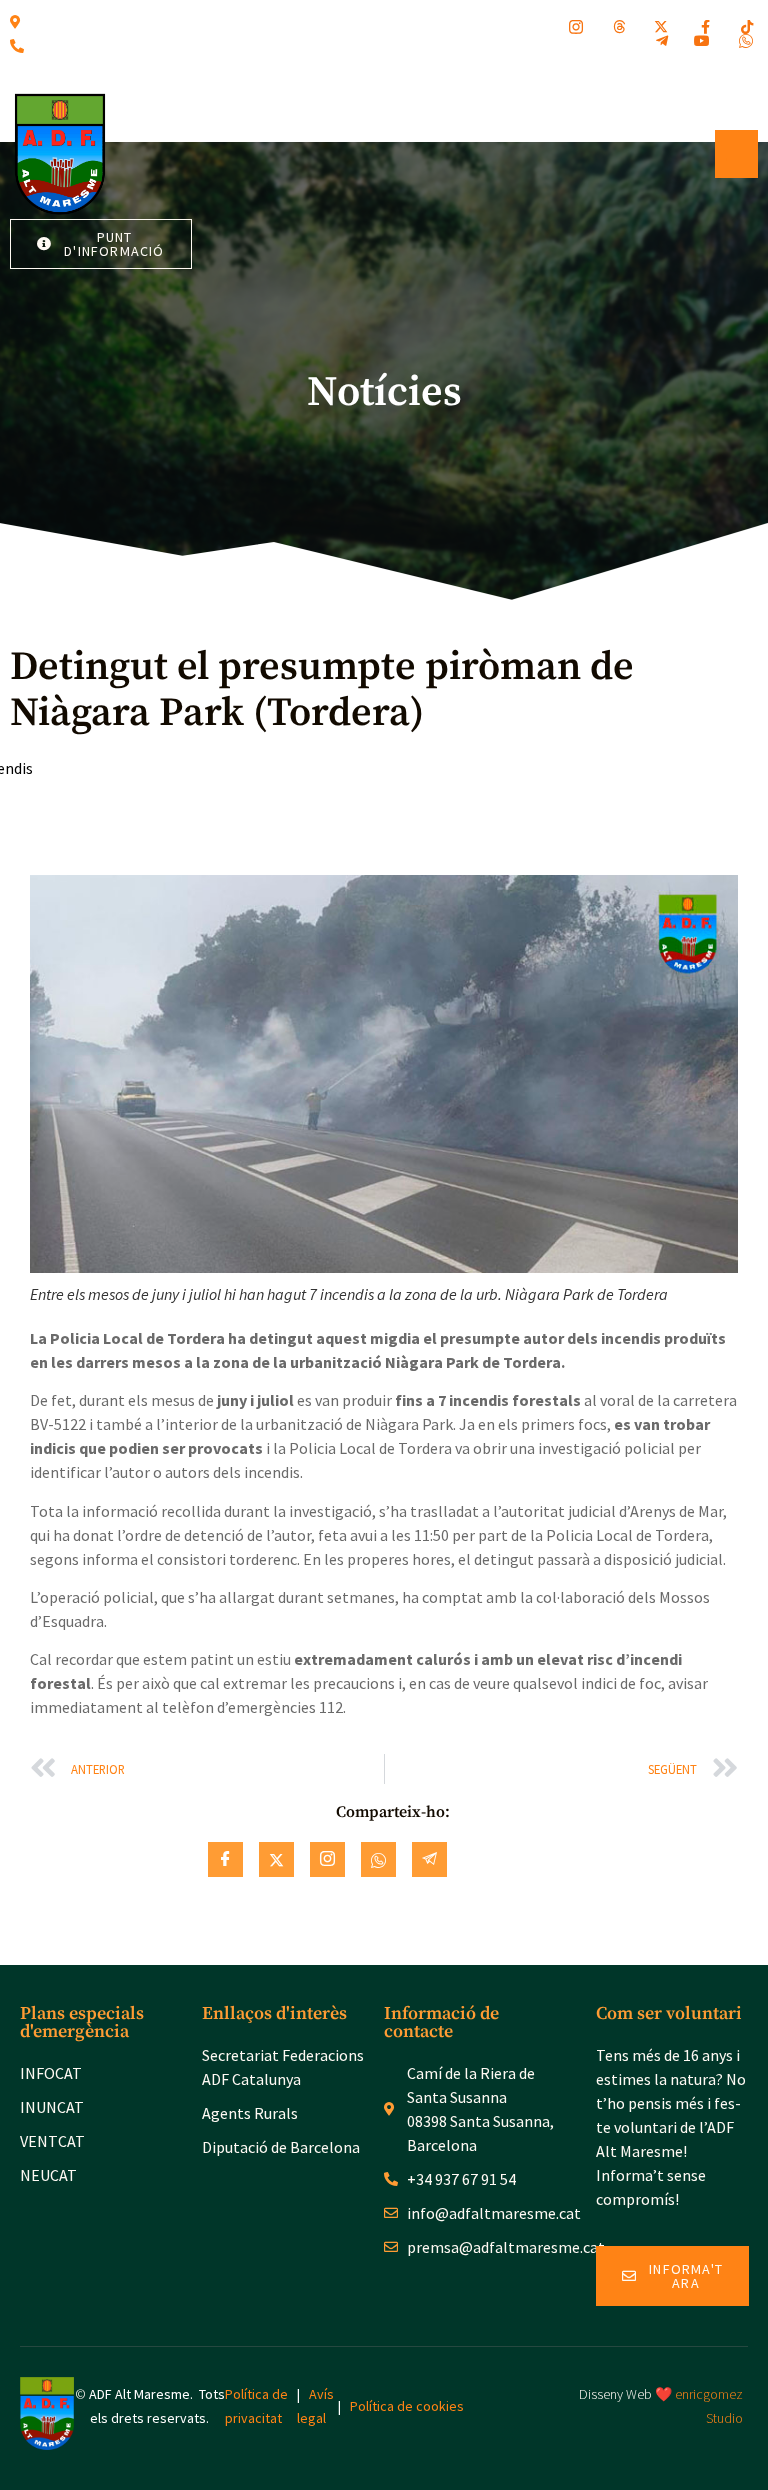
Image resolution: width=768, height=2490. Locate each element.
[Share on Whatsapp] (378, 1859)
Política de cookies (407, 2406)
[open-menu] (736, 154)
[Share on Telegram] (429, 1859)
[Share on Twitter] (276, 1859)
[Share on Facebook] (225, 1859)
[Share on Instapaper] (327, 1859)
